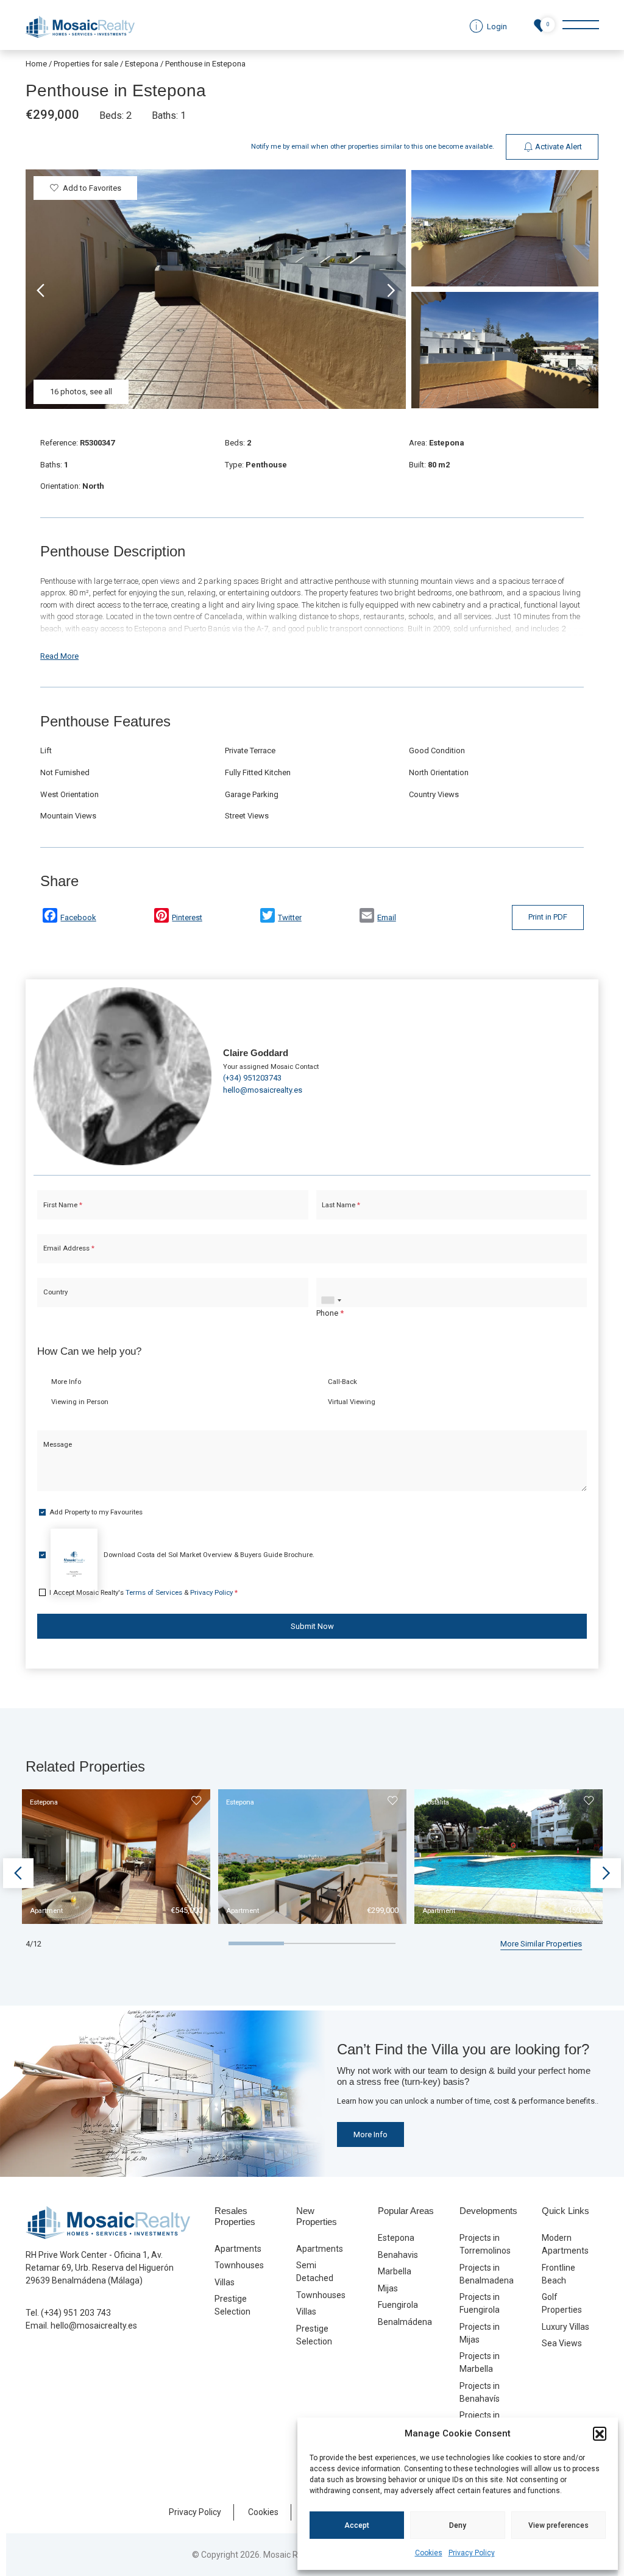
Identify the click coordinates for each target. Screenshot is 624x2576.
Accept (357, 2525)
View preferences (558, 2525)
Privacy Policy (472, 2553)
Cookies (429, 2553)
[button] (600, 2433)
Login (275, 1396)
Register (344, 1396)
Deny (458, 2525)
